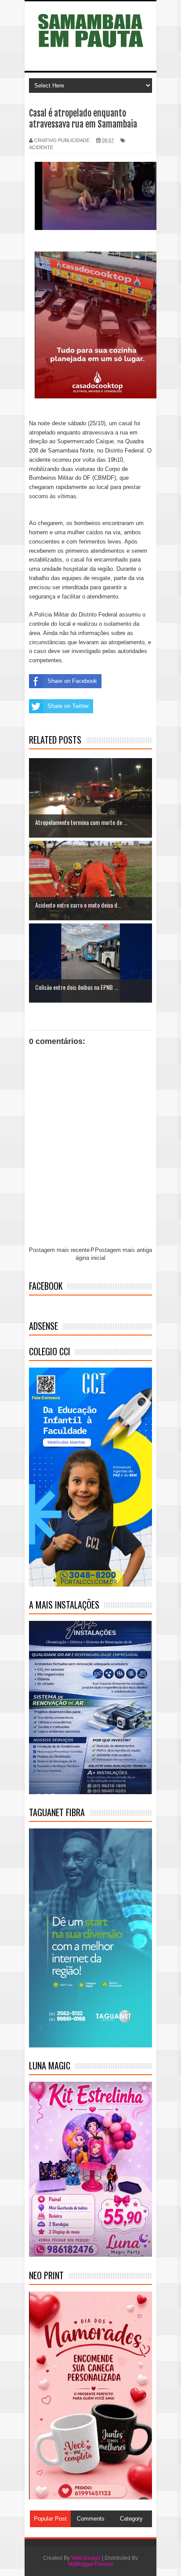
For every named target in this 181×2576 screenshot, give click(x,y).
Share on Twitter (68, 706)
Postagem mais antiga (123, 1250)
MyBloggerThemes (91, 2564)
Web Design (86, 2558)
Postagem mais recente (59, 1250)
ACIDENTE (41, 147)
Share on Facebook (72, 681)
